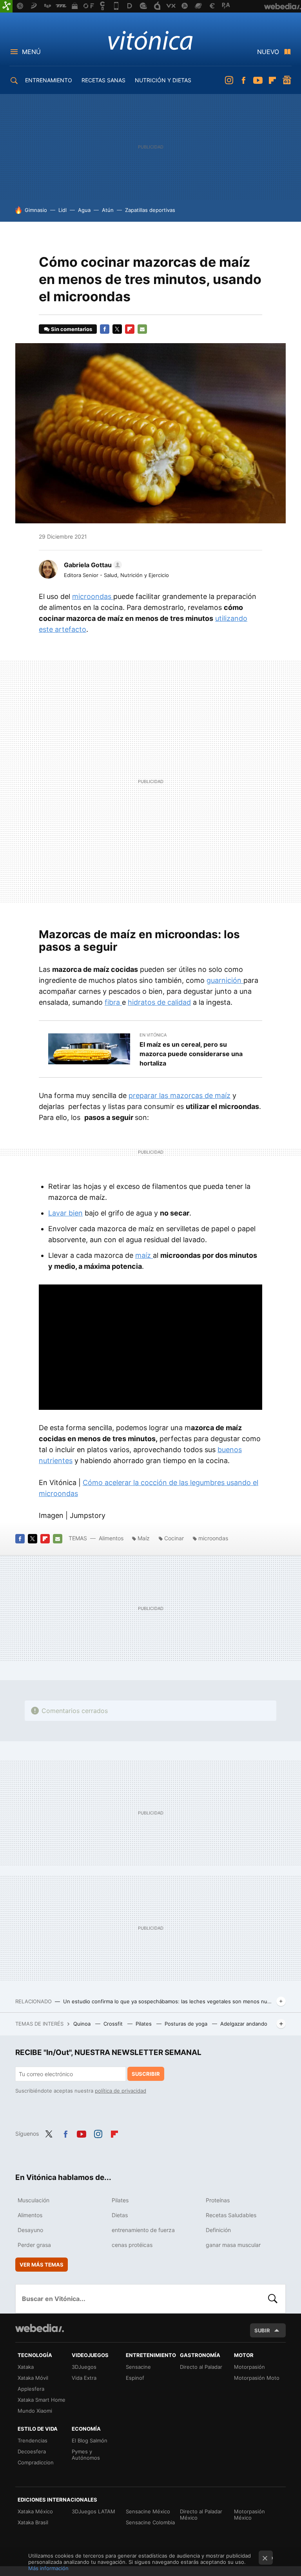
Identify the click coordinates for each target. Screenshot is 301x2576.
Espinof (135, 2378)
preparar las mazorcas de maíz (180, 1095)
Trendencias (33, 2440)
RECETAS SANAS (103, 80)
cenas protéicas (132, 2245)
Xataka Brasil (33, 2522)
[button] (92, 565)
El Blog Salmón (90, 2440)
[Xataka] (6, 6)
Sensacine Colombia (150, 2522)
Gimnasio (36, 210)
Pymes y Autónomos (86, 2455)
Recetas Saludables (231, 2215)
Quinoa (83, 2024)
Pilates (144, 2024)
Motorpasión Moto (257, 2378)
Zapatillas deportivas (150, 210)
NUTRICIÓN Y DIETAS (163, 80)
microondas (93, 596)
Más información (48, 2568)
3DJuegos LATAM (93, 2511)
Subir (262, 2330)
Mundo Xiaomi (35, 2411)
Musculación (34, 2200)
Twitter (117, 329)
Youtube (258, 80)
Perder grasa (34, 2245)
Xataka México (35, 2511)
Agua (84, 210)
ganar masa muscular (233, 2245)
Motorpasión (249, 2367)
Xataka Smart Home (42, 2400)
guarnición (225, 980)
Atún (108, 210)
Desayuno (30, 2230)
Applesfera (31, 2389)
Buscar (273, 2299)
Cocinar (174, 1538)
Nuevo (268, 52)
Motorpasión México (249, 2514)
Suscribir (146, 2074)
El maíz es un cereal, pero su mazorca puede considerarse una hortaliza (191, 1054)
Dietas (120, 2215)
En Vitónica (153, 1035)
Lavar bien (65, 1213)
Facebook (243, 80)
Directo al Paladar (201, 2367)
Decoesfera (32, 2451)
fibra (113, 1002)
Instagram (229, 80)
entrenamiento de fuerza (143, 2230)
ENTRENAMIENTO (49, 80)
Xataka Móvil (33, 2378)
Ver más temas (42, 2265)
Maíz (144, 1538)
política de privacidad (121, 2091)
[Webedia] (40, 2328)
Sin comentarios (72, 329)
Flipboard (272, 80)
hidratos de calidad (159, 1002)
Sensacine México (148, 2511)
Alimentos (111, 1538)
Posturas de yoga (187, 2024)
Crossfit (114, 2024)
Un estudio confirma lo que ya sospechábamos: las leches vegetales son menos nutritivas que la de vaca (168, 2001)
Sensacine (138, 2367)
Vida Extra (84, 2378)
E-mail (142, 329)
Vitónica (150, 40)
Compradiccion (36, 2462)
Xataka (26, 2367)
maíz (144, 1255)
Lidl (63, 210)
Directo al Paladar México (201, 2514)
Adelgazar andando (244, 2024)
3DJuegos (84, 2367)
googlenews (287, 80)
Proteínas (218, 2200)
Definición (218, 2230)
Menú (31, 52)
